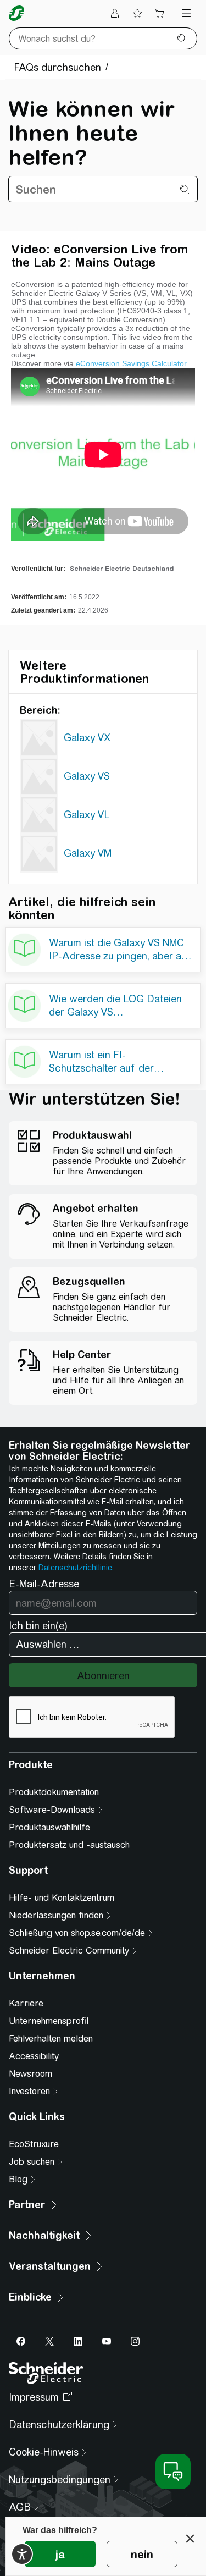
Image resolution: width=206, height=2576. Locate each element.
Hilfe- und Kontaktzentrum (62, 1898)
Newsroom (30, 2074)
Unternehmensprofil (49, 2021)
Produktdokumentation (54, 1792)
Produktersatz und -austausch (69, 1845)
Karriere (26, 2003)
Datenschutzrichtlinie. (76, 1568)
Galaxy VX (87, 738)
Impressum (34, 2397)
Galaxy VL (87, 815)
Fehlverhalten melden (51, 2039)
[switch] (22, 2554)
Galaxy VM (88, 853)
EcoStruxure (34, 2144)
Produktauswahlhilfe (49, 1827)
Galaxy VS (87, 776)
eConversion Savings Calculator (131, 363)
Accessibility (34, 2056)
